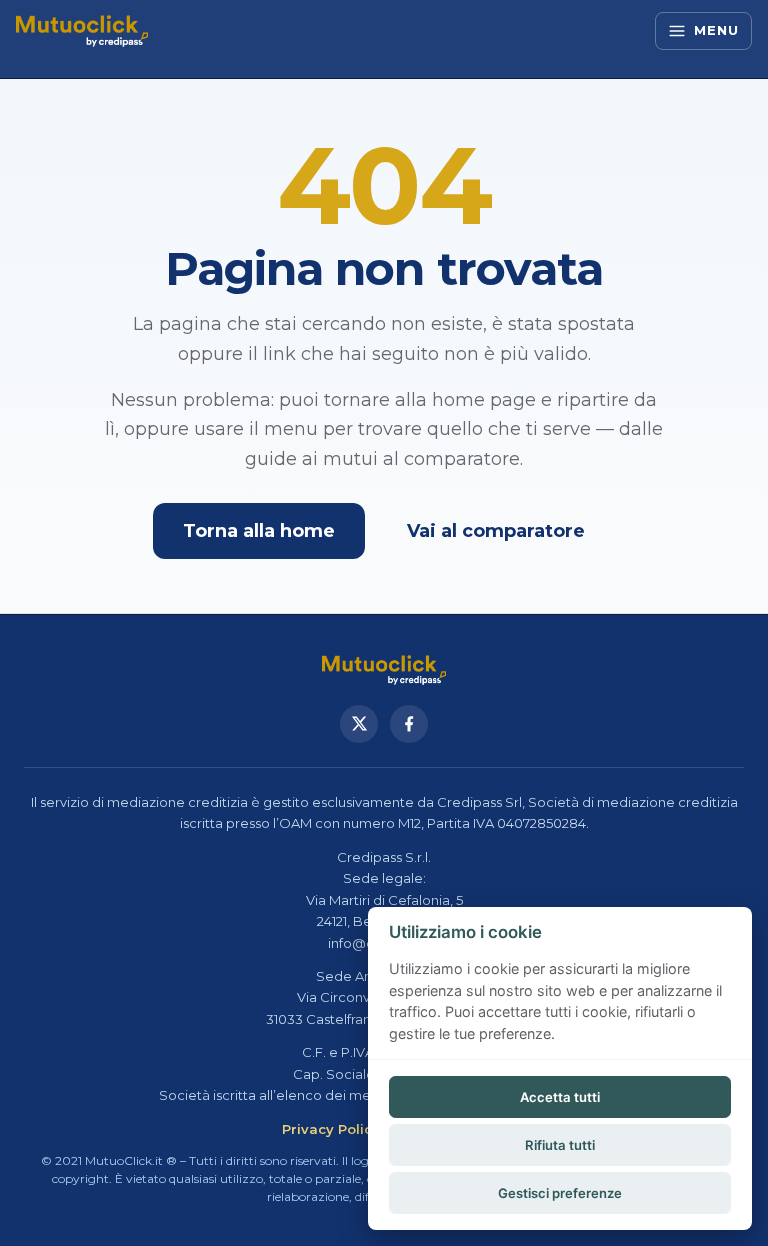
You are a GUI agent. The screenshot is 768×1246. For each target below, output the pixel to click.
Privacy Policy (331, 1129)
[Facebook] (409, 724)
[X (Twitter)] (359, 724)
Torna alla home (259, 531)
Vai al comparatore (496, 531)
